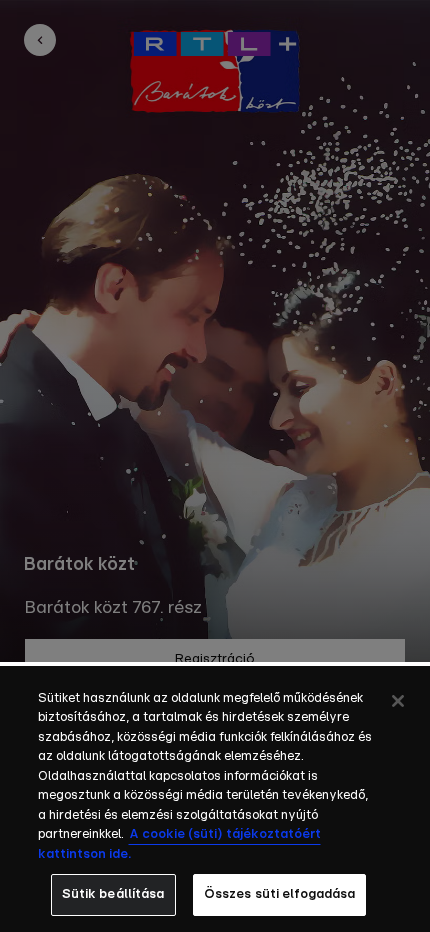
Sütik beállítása (113, 894)
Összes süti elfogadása (280, 894)
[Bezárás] (398, 701)
